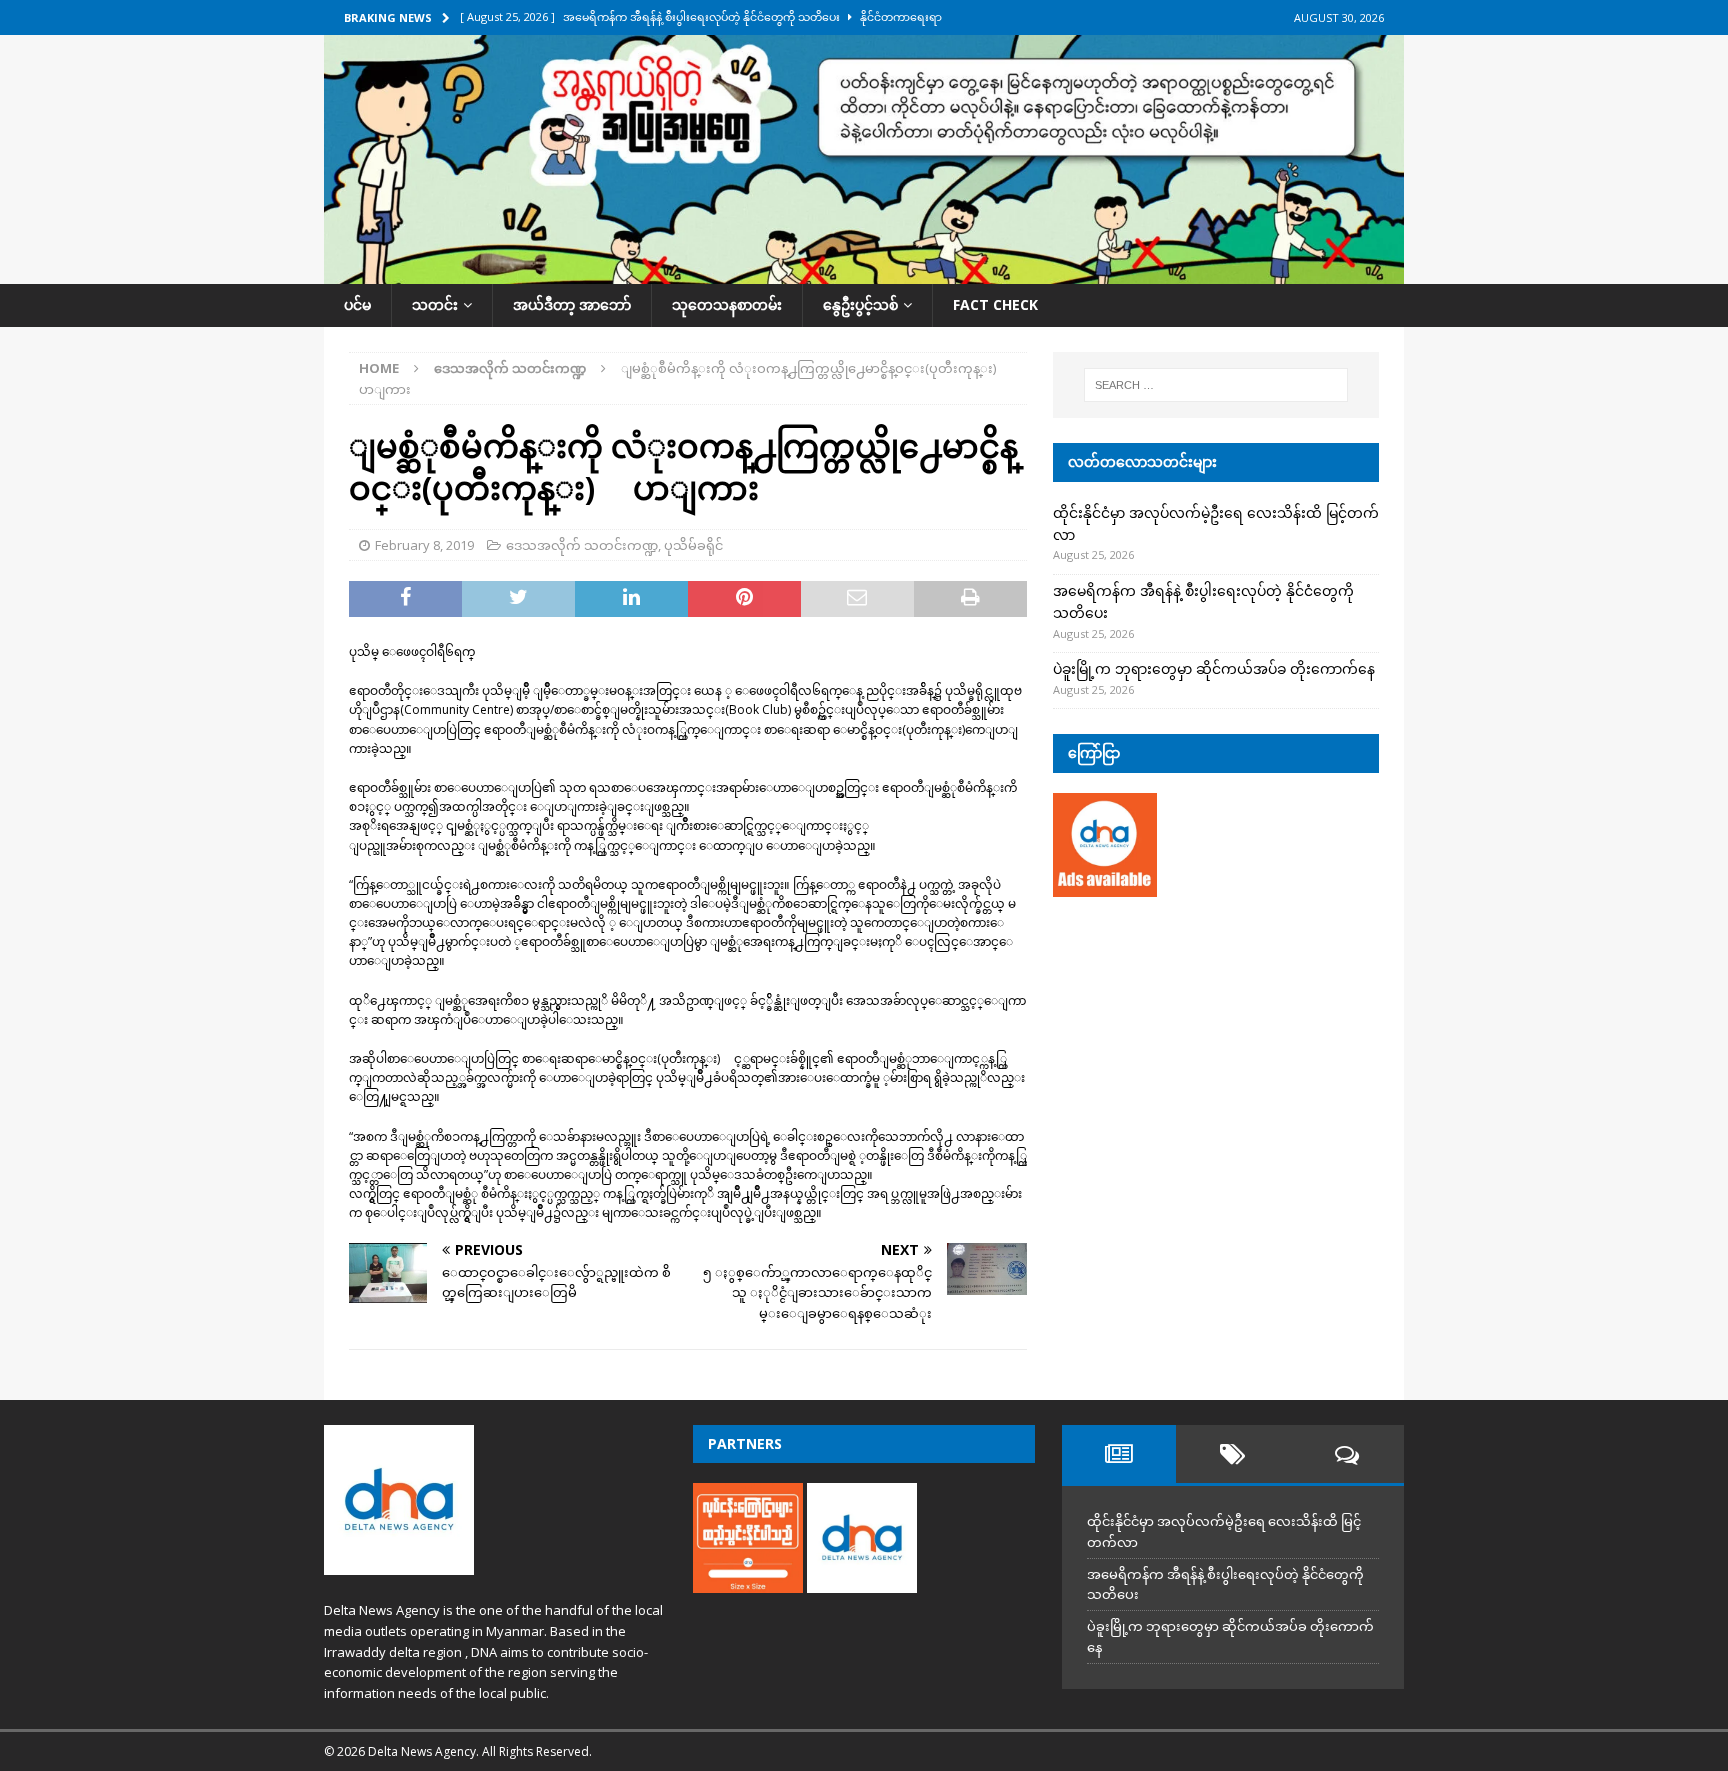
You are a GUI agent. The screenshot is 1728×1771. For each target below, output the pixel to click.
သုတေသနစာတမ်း (727, 304)
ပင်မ (357, 304)
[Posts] (1119, 1454)
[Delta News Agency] (864, 272)
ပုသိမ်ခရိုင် (693, 545)
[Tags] (1233, 1454)
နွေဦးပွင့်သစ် (860, 304)
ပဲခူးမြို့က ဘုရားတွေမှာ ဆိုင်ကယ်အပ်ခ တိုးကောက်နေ (1214, 668)
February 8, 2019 (424, 545)
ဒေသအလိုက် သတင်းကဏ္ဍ (582, 545)
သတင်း (435, 304)
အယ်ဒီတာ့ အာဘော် (572, 304)
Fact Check (995, 304)
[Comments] (1347, 1454)
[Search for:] (1216, 385)
